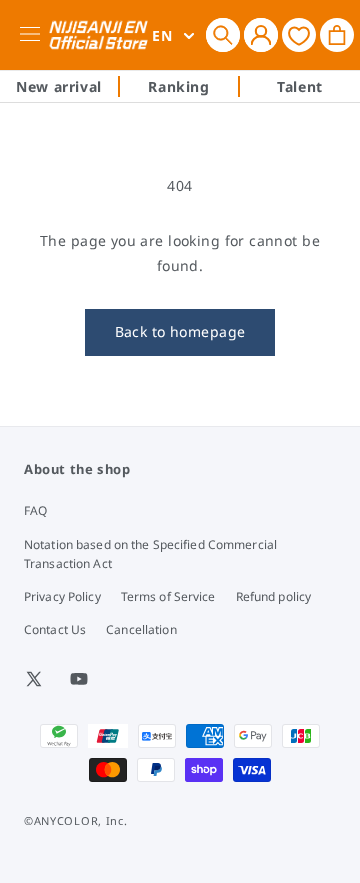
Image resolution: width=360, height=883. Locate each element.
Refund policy (274, 596)
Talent (300, 86)
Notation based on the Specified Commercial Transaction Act (150, 554)
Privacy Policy (62, 596)
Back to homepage (180, 331)
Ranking (178, 86)
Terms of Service (168, 596)
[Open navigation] (33, 35)
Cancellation (141, 629)
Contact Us (55, 629)
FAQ (35, 510)
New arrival (59, 86)
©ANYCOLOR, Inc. (76, 820)
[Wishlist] (299, 34)
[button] (223, 35)
